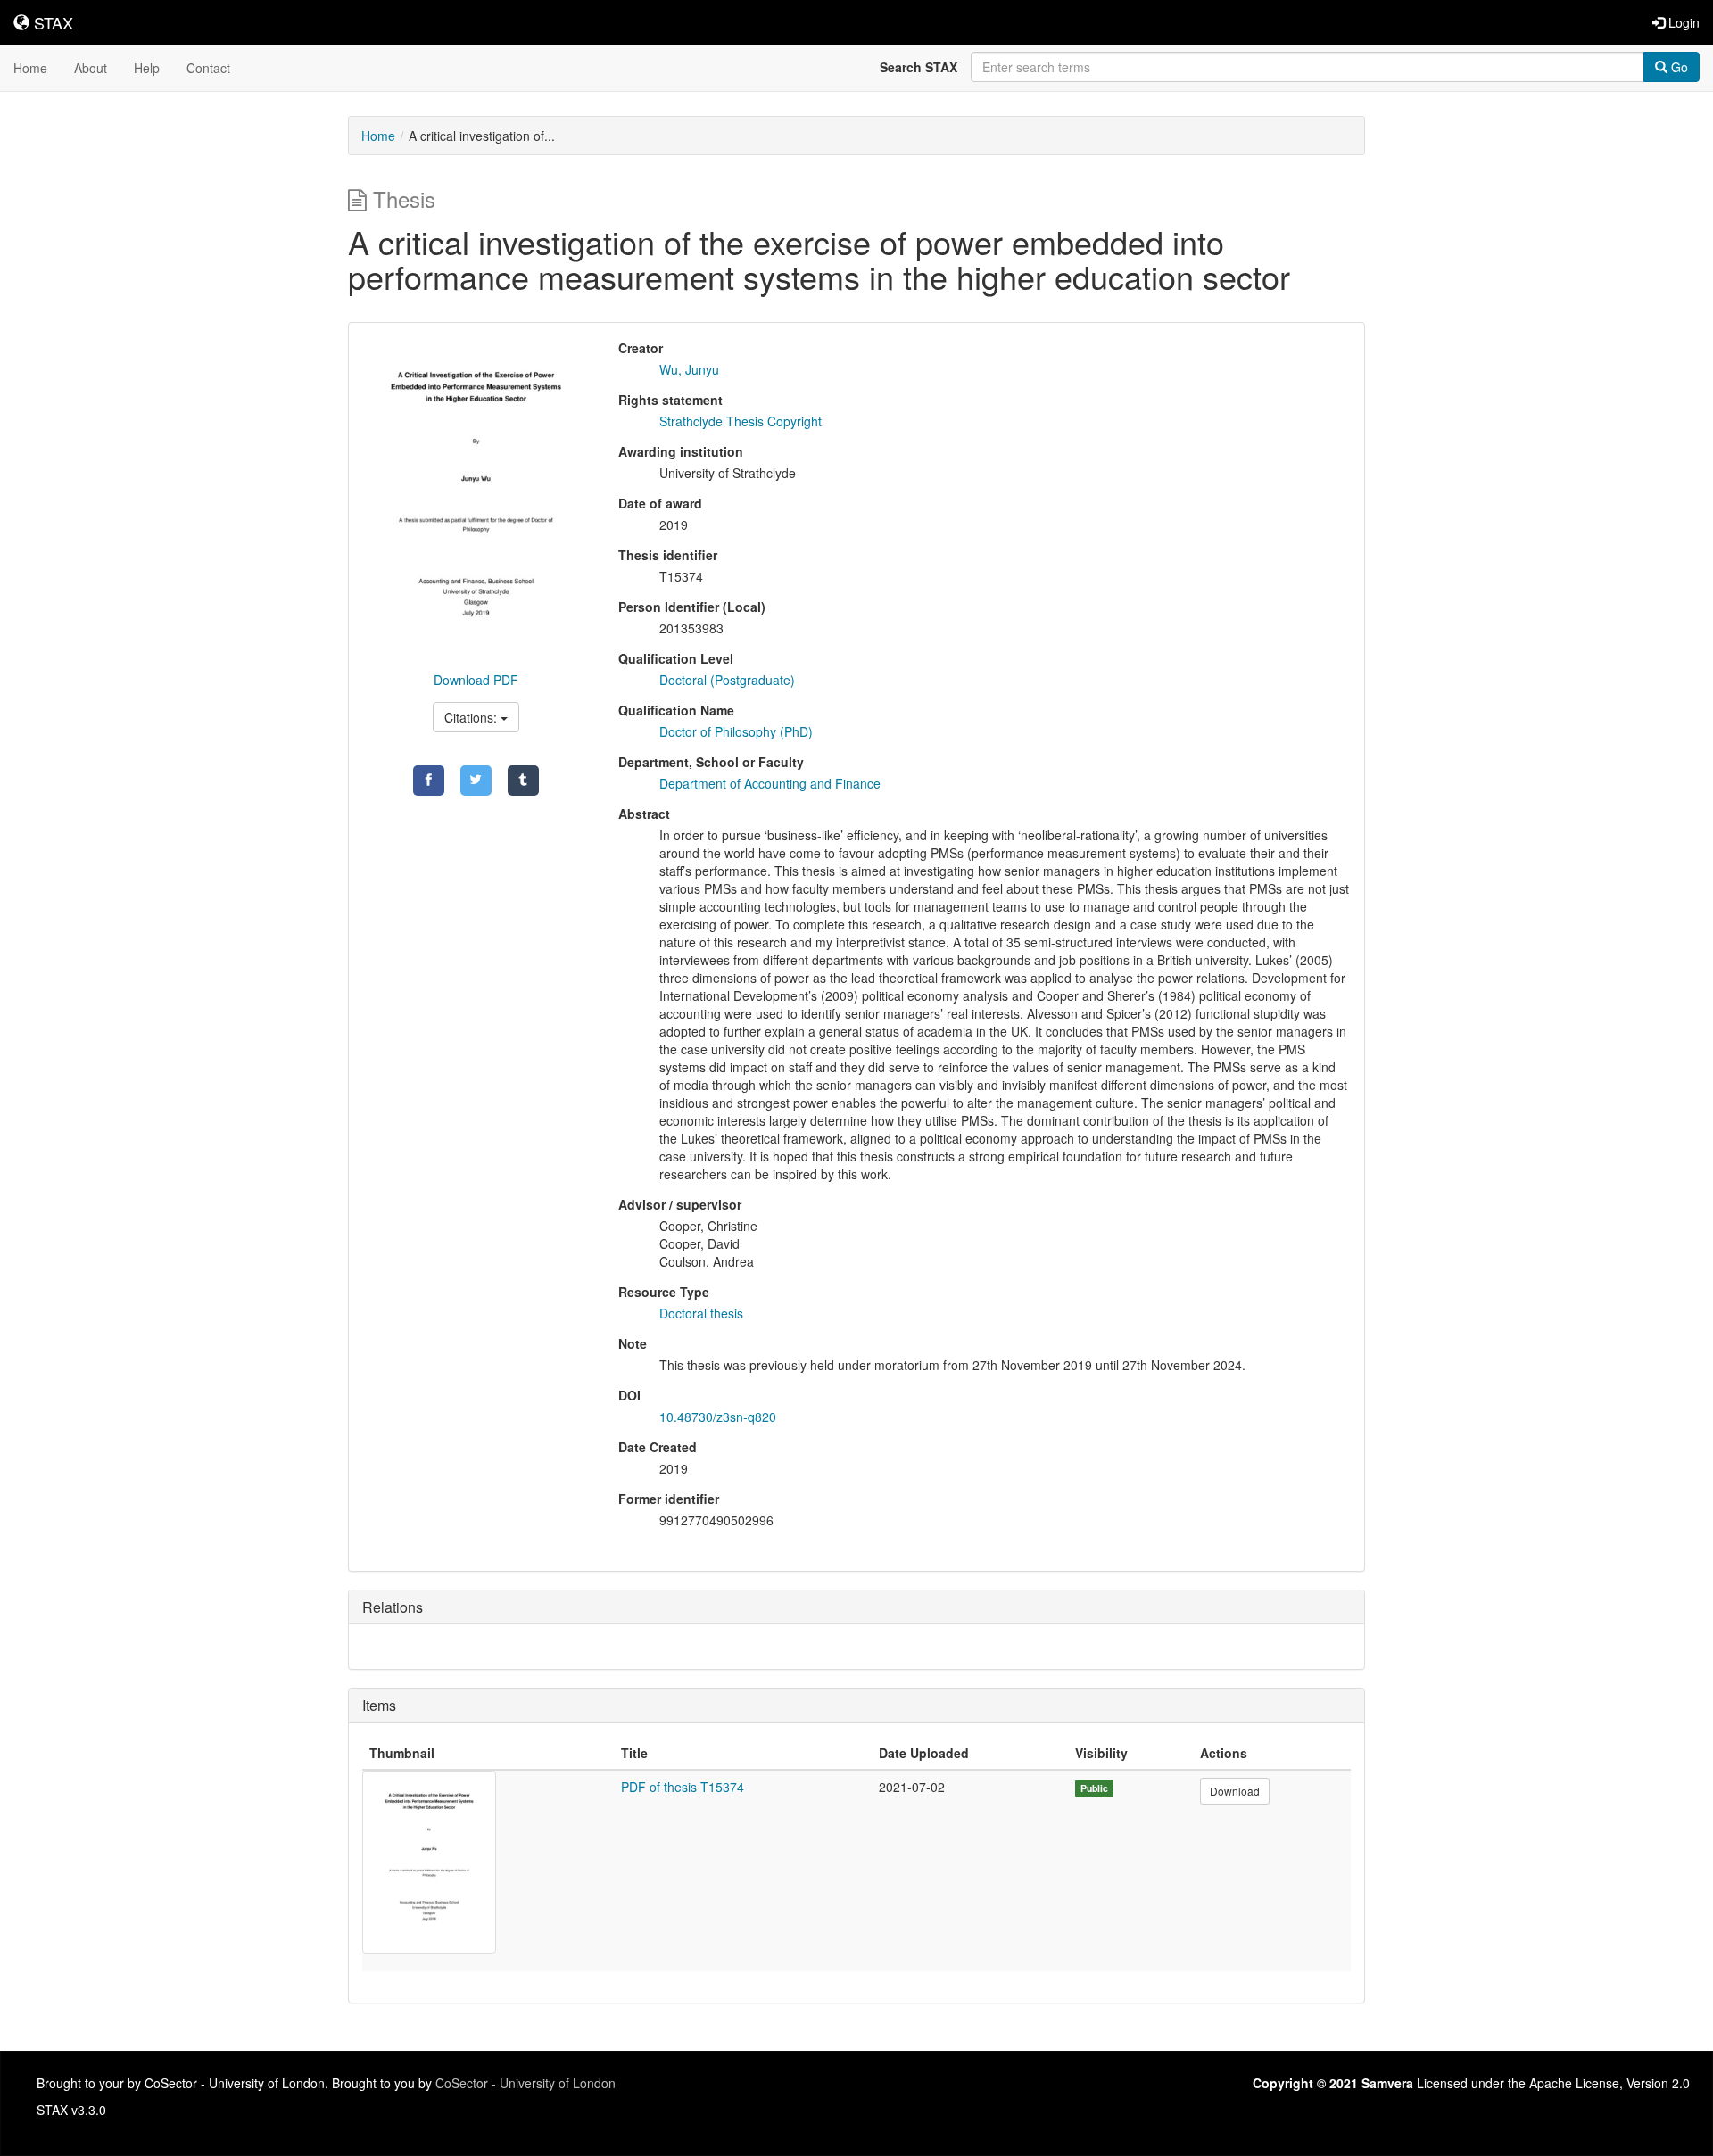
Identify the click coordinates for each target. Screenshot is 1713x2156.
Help (147, 68)
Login (1682, 22)
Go (1678, 67)
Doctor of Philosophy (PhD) (736, 731)
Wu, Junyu (689, 369)
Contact (208, 68)
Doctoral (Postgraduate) (727, 680)
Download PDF (476, 680)
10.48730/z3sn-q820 (718, 1417)
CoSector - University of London (525, 2083)
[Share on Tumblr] (523, 781)
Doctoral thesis (701, 1313)
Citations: (472, 717)
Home (30, 68)
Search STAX (919, 67)
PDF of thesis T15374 (683, 1787)
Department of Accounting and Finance (770, 783)
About (91, 68)
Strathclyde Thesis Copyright (741, 421)
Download (1235, 1791)
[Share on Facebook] (429, 781)
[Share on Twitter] (476, 781)
